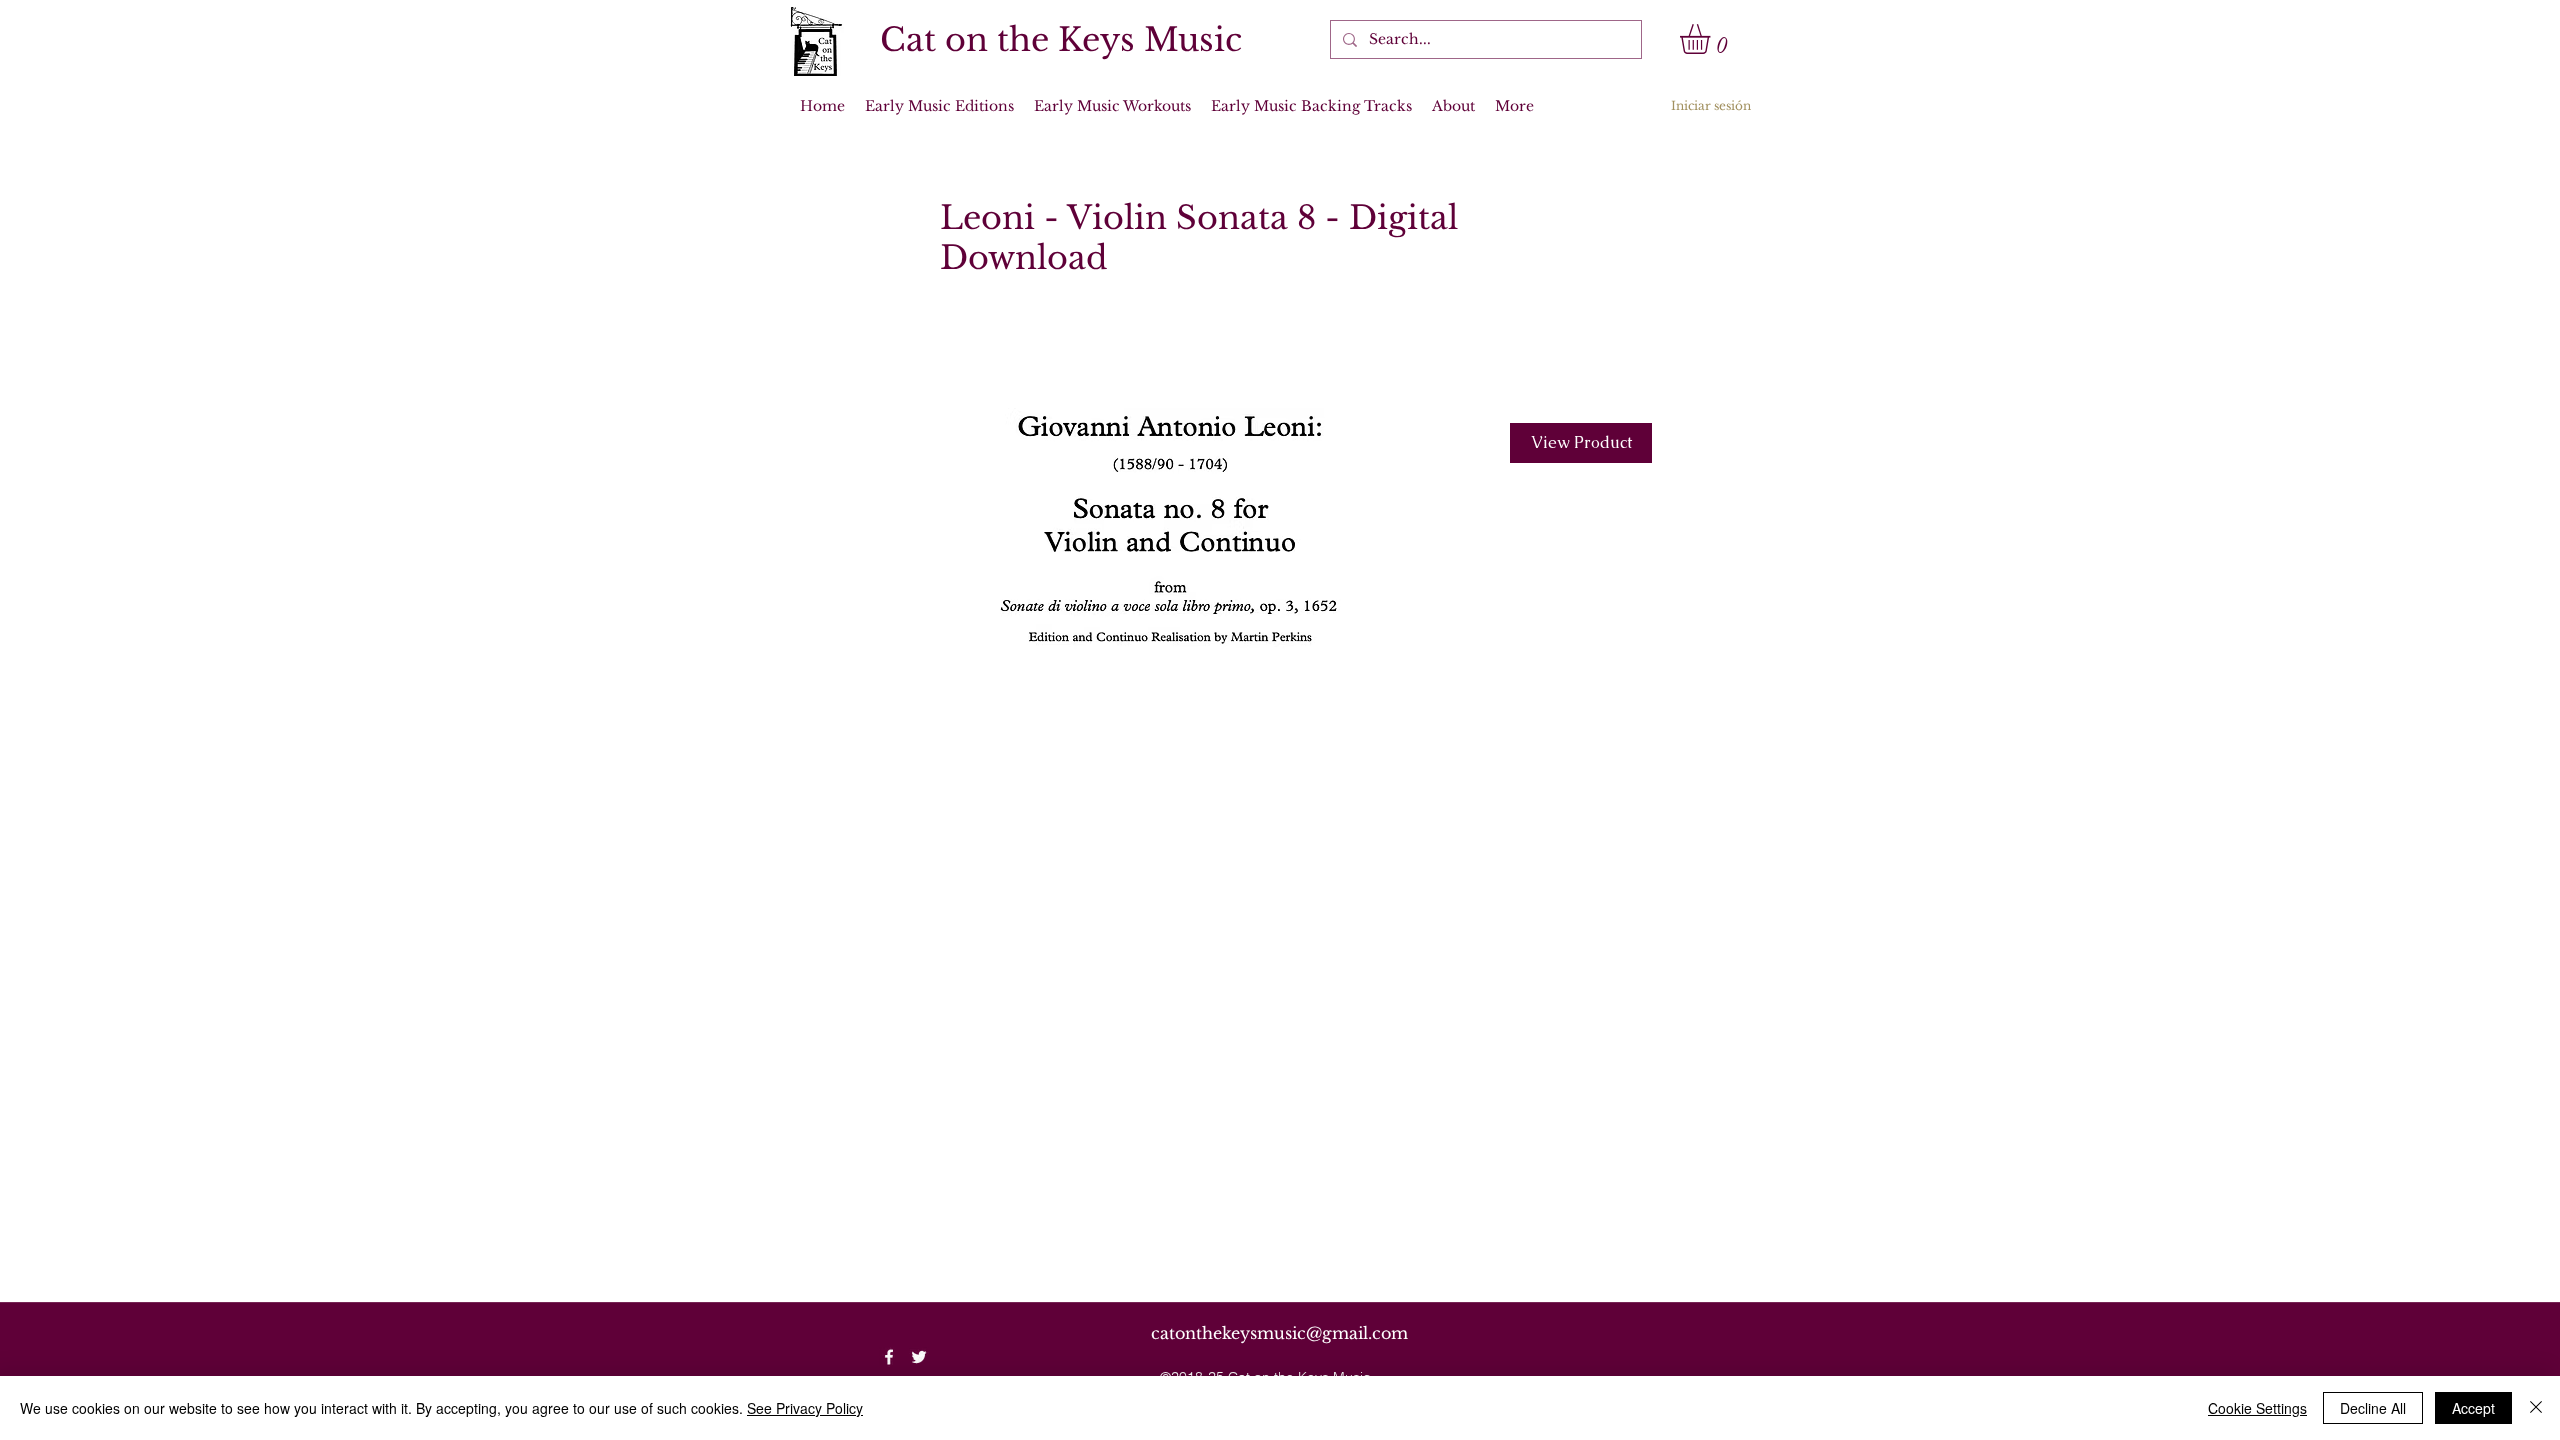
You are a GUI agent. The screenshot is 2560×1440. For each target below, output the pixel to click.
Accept (2473, 1408)
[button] (1712, 39)
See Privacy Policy (805, 1408)
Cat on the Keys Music (1061, 40)
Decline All (2373, 1408)
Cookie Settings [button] (2257, 1408)
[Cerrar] (2536, 1408)
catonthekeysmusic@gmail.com (1279, 1333)
